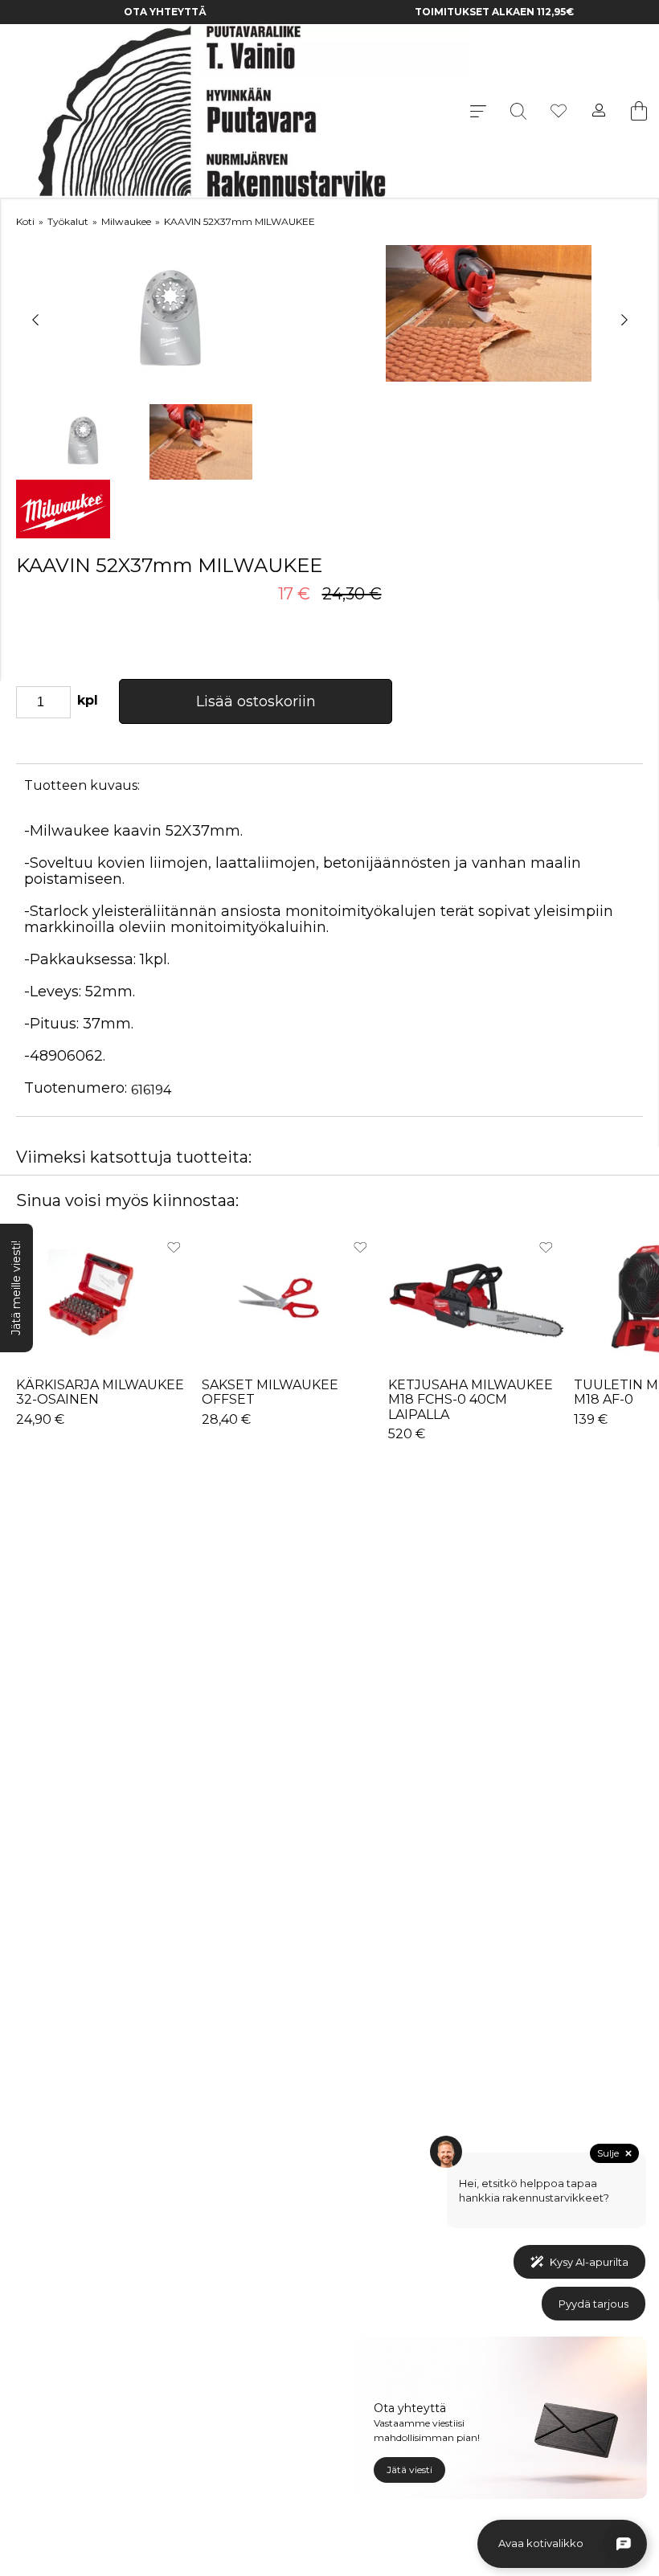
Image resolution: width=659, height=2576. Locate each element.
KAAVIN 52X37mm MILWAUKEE (239, 221)
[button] (35, 321)
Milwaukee (126, 221)
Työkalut (68, 221)
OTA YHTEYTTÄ (165, 12)
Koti (25, 221)
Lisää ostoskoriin (256, 701)
